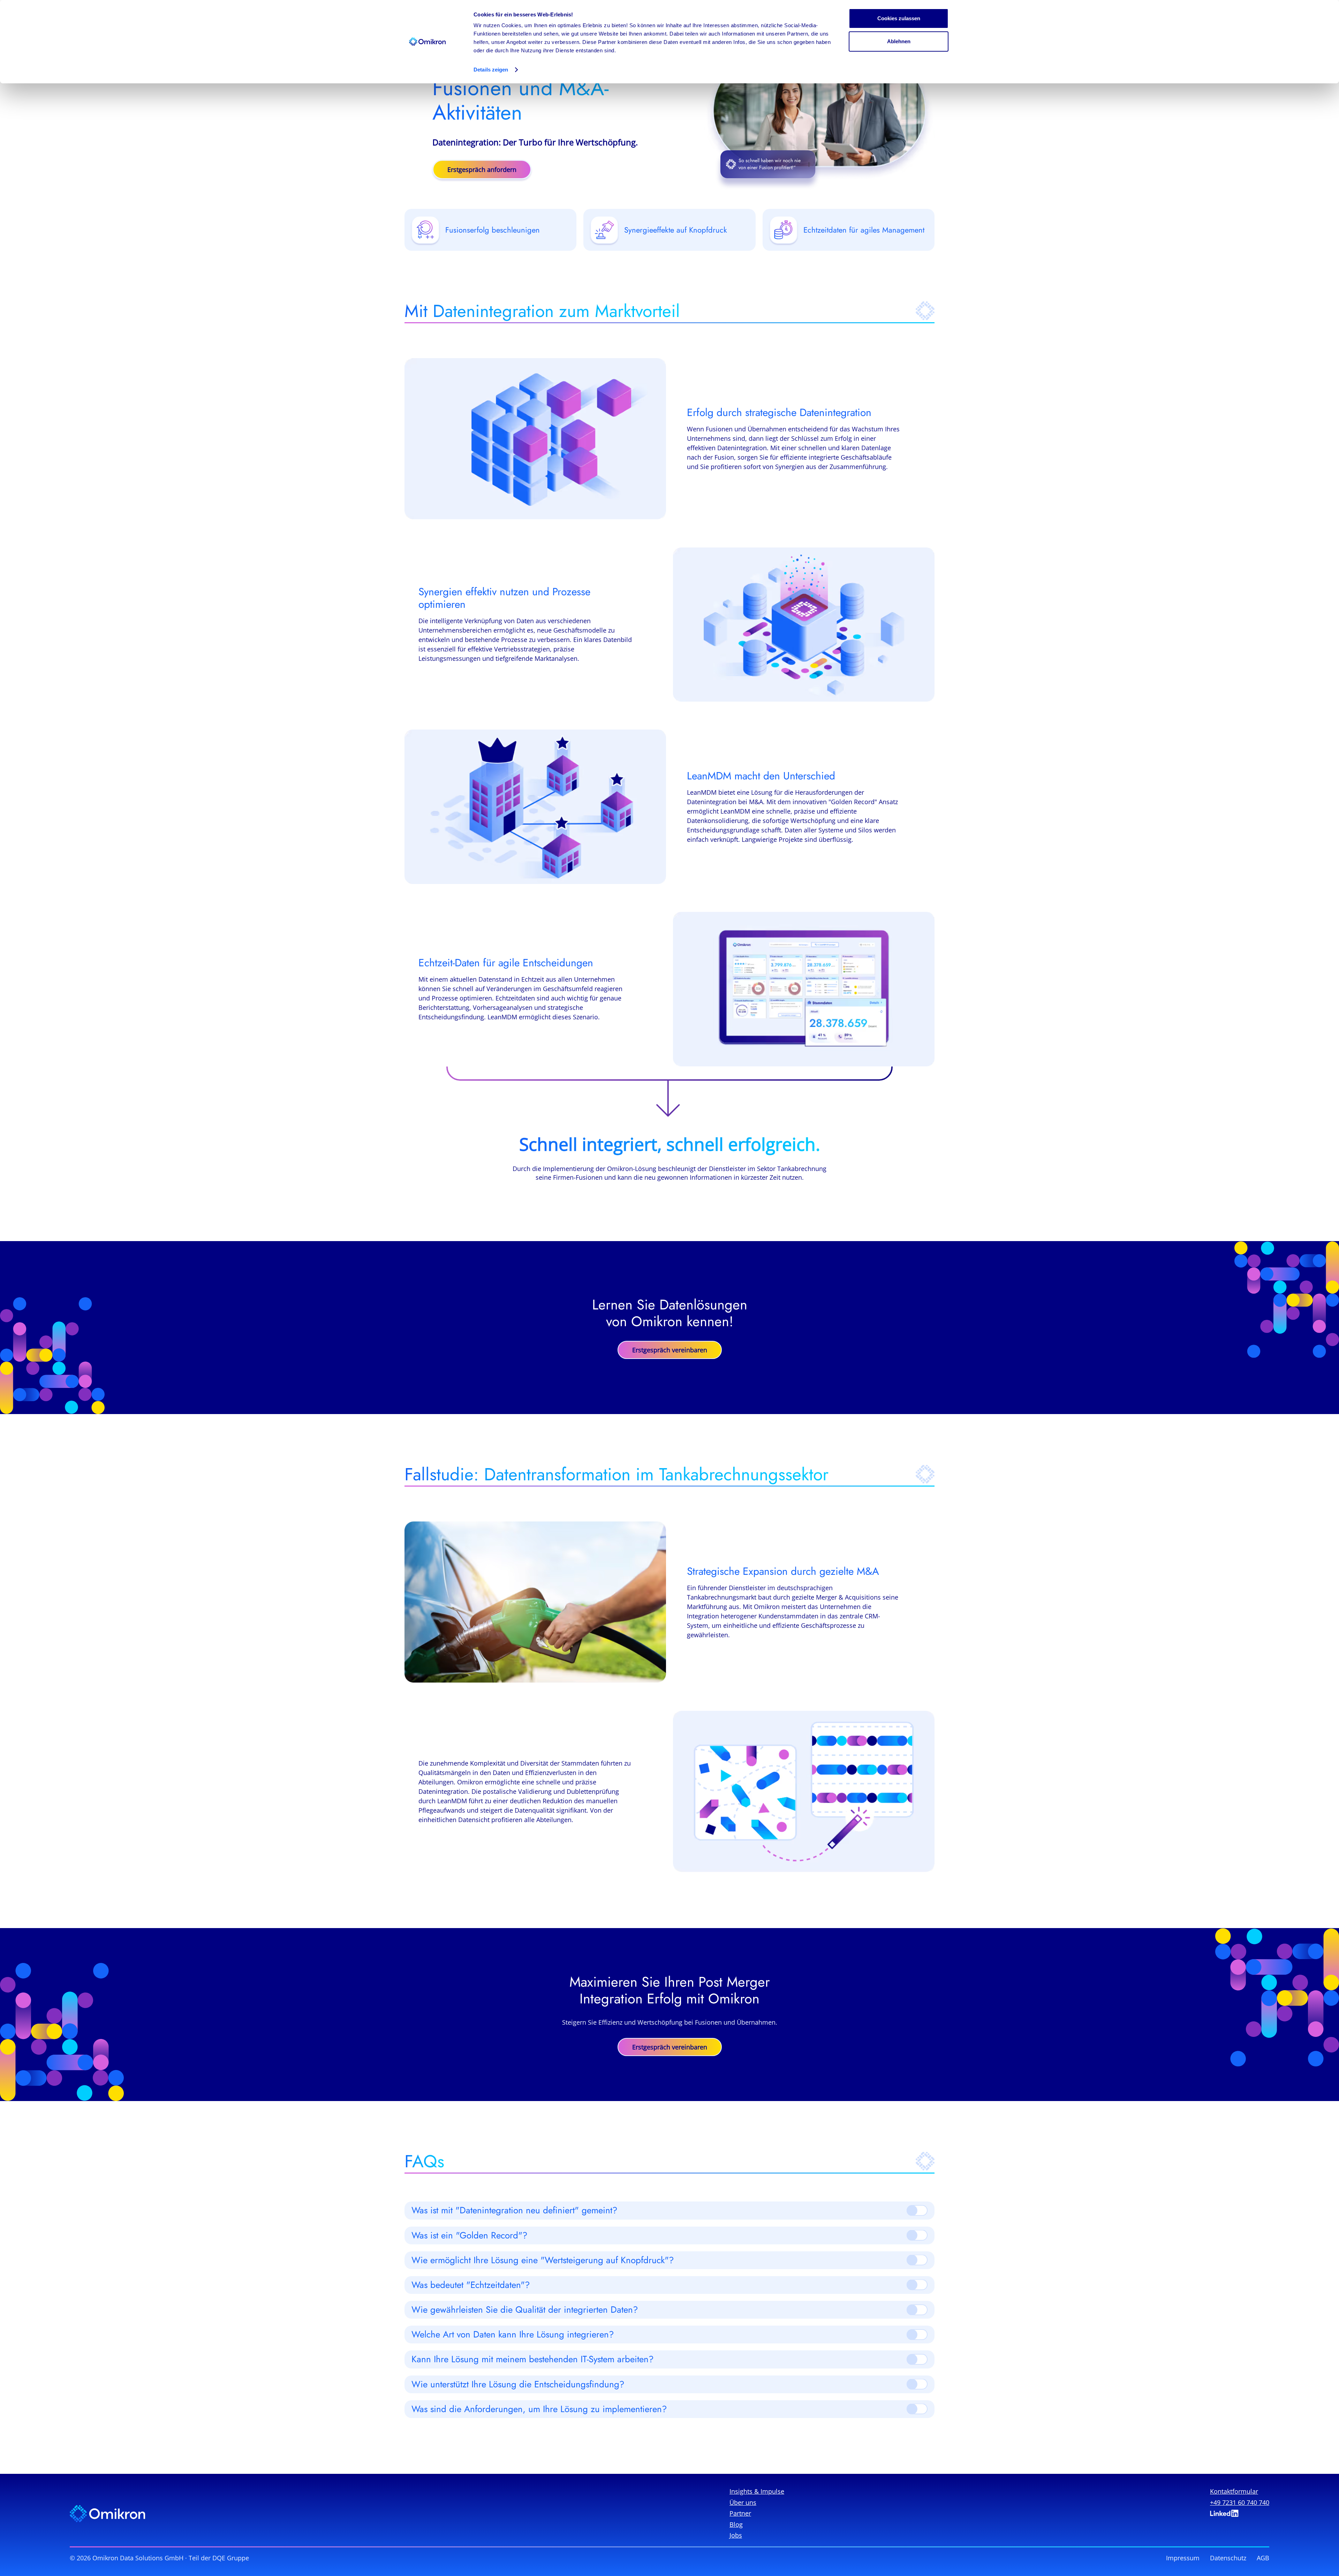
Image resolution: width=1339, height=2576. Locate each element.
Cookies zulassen (899, 18)
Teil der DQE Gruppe (219, 2558)
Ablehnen (899, 41)
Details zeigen (491, 70)
